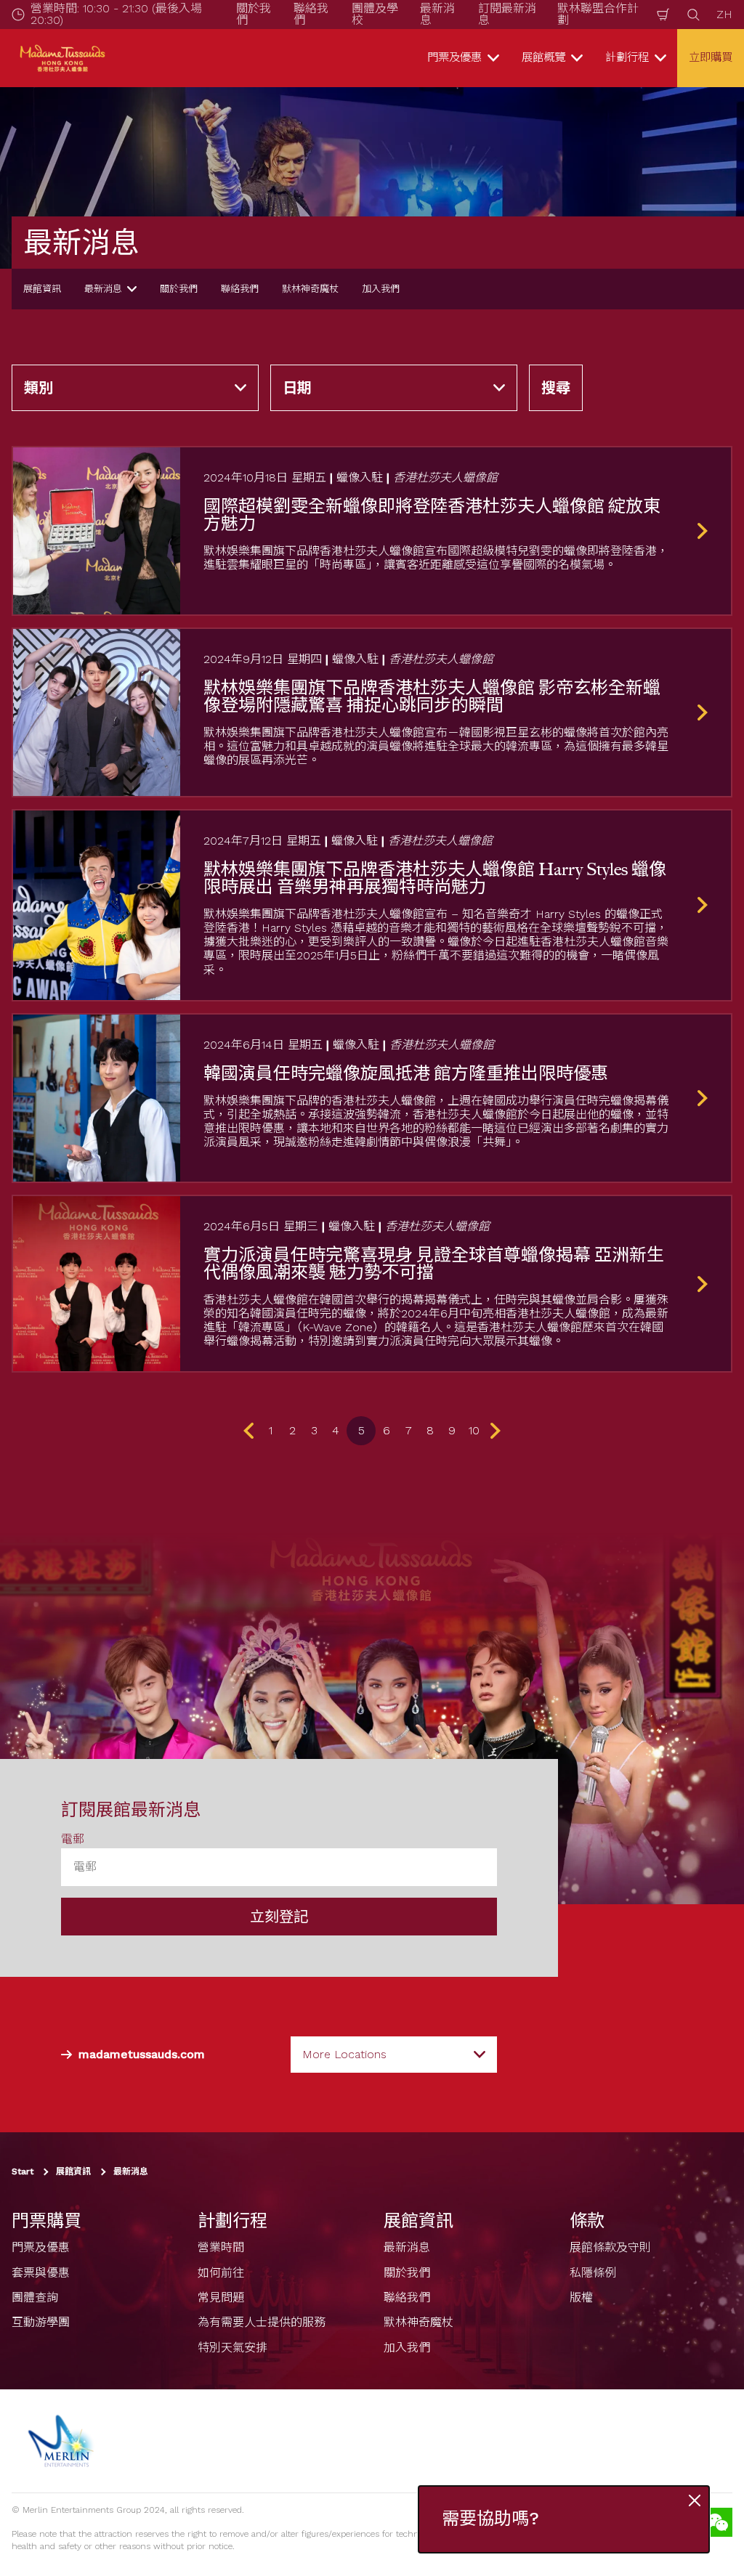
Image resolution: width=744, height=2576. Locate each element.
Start (23, 2172)
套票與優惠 (41, 2273)
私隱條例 (593, 2273)
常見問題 (221, 2297)
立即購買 (711, 57)
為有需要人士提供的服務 (262, 2323)
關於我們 (179, 289)
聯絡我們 (240, 289)
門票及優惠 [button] (454, 57)
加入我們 (381, 289)
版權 (581, 2297)
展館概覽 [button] (543, 57)
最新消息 (103, 289)
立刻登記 (279, 1917)
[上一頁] (251, 1431)
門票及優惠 (41, 2247)
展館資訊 (42, 289)
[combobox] (394, 2055)
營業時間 (221, 2247)
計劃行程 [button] (627, 57)
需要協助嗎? (490, 2519)
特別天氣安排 (232, 2348)
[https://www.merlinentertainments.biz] (63, 2441)
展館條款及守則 (610, 2247)
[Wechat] (718, 2522)
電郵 (73, 1839)
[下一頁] (493, 1431)
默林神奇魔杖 (310, 289)
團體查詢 (35, 2297)
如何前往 (221, 2273)
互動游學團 (41, 2323)
